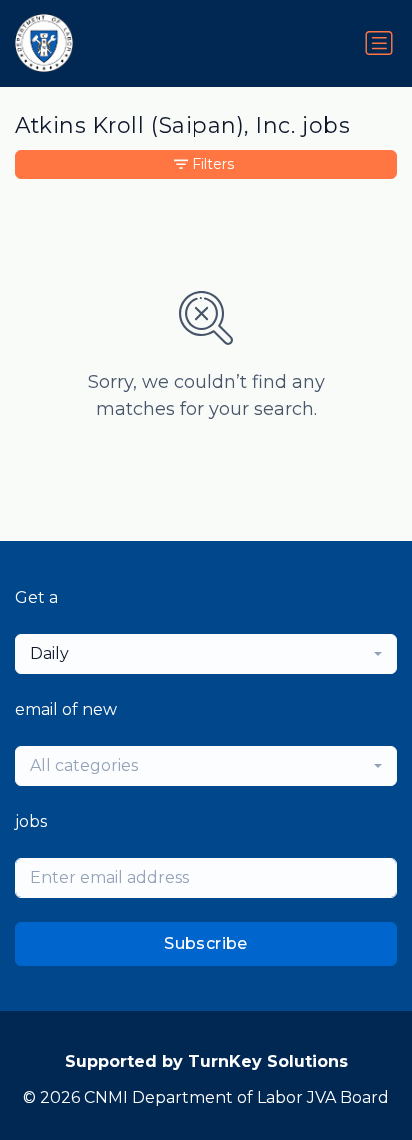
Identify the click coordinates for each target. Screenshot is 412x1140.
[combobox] (206, 654)
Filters (213, 164)
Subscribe (206, 943)
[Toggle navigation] (379, 43)
